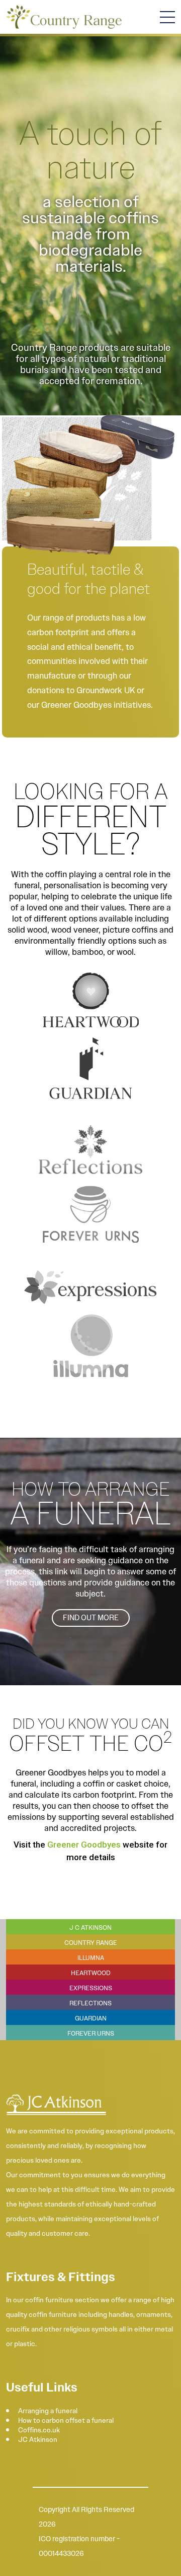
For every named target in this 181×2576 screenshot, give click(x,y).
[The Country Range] (64, 17)
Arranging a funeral (48, 2411)
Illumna (91, 1958)
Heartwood (91, 1973)
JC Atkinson (38, 2439)
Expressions (91, 1988)
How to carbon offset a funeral (66, 2420)
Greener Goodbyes (84, 1845)
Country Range (91, 1943)
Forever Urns (91, 2033)
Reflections (90, 2003)
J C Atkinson (90, 1927)
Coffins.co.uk (39, 2430)
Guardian (91, 2018)
